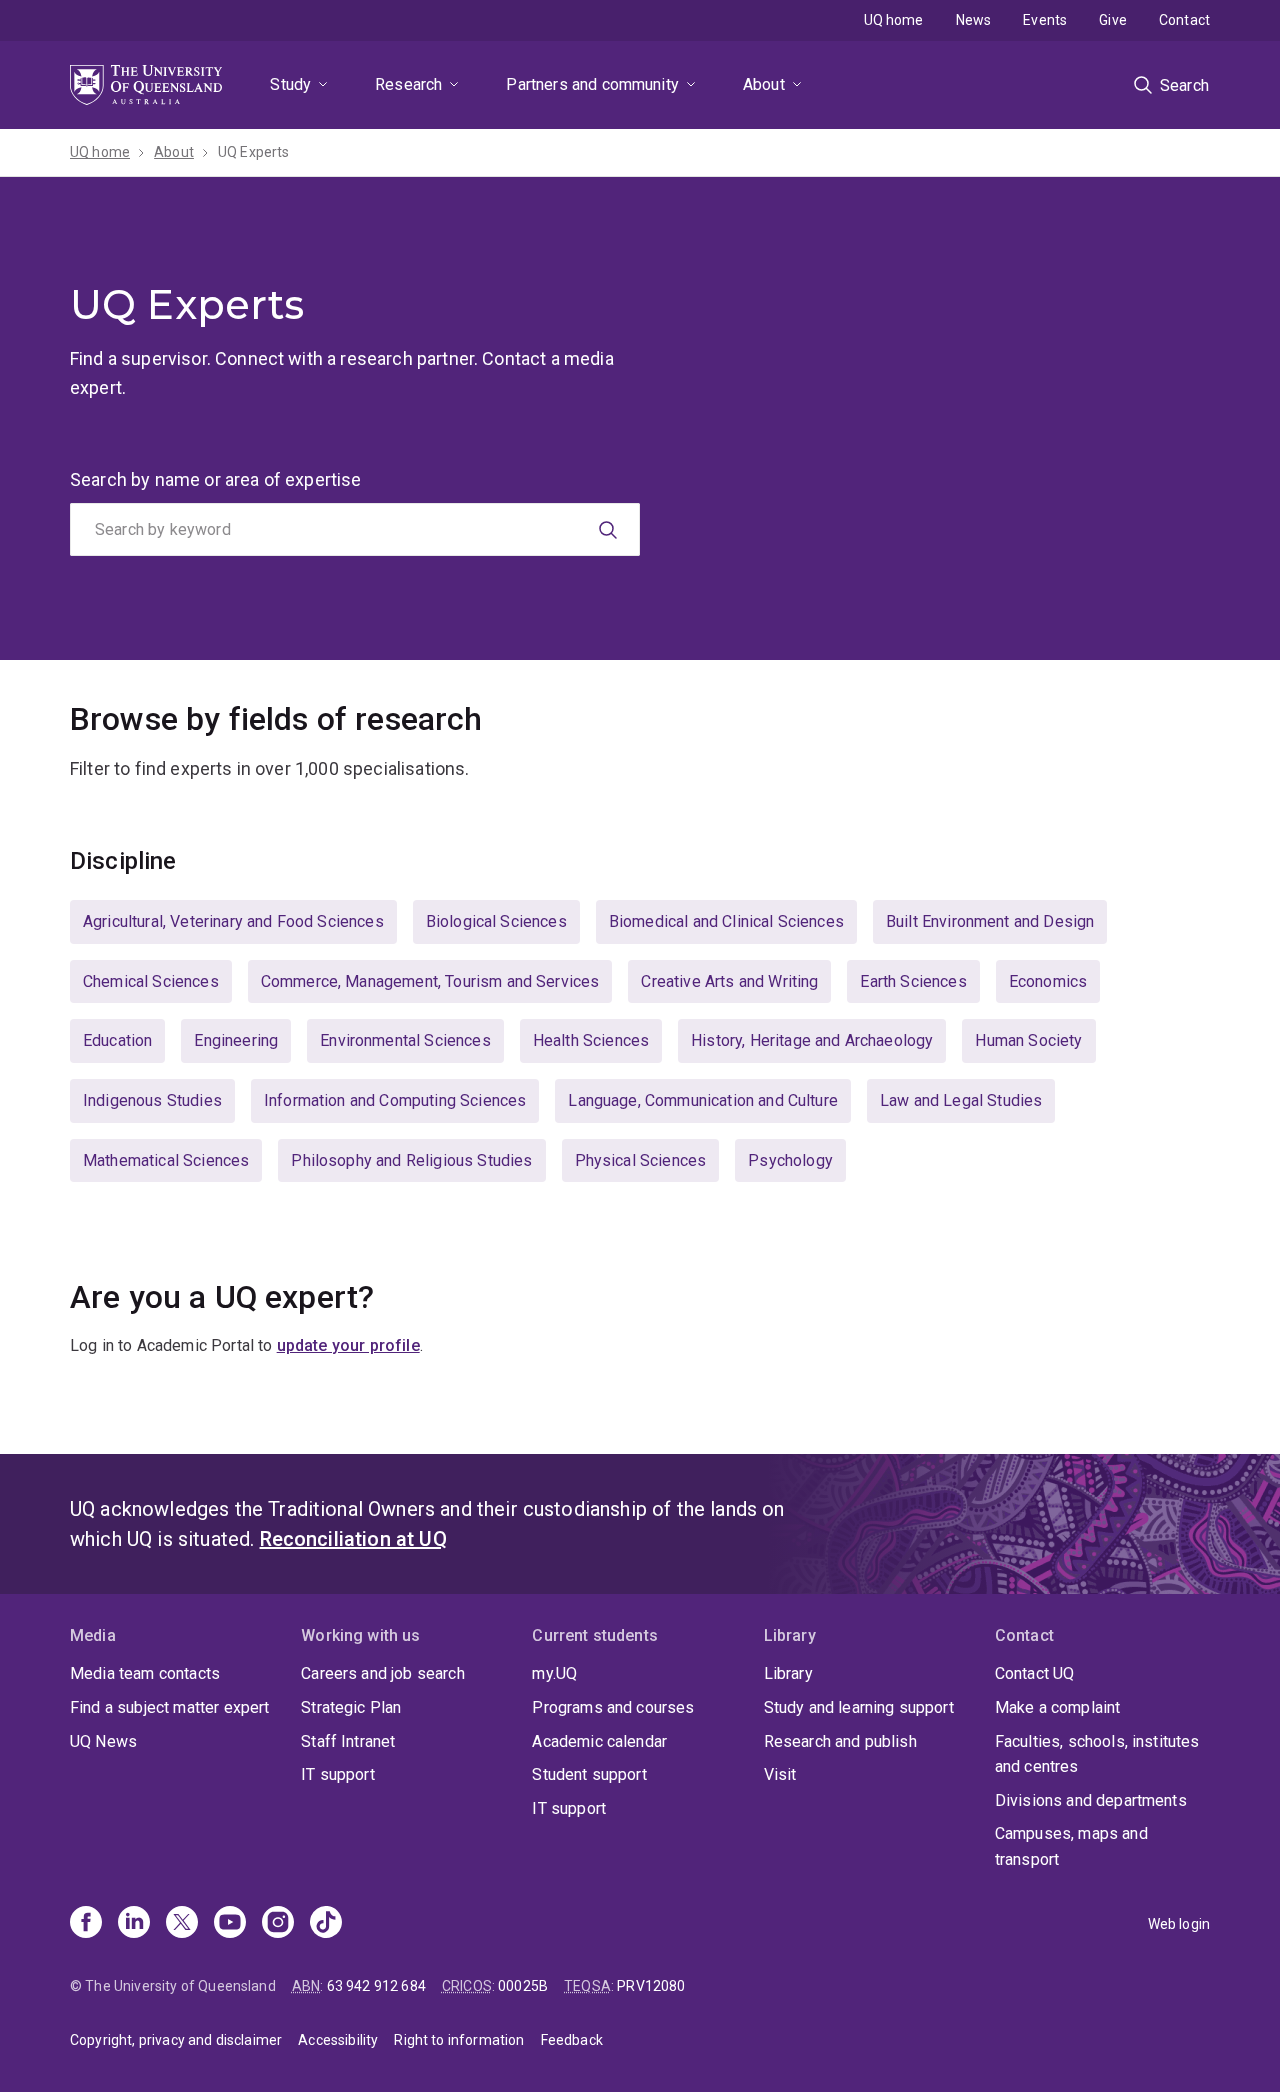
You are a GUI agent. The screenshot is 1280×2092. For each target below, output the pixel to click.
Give (1113, 20)
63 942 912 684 (376, 1986)
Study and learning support (859, 1707)
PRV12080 (651, 1986)
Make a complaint (1058, 1707)
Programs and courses (613, 1707)
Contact (1184, 20)
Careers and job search (383, 1673)
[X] (182, 1924)
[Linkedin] (134, 1924)
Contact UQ (1035, 1673)
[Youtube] (230, 1924)
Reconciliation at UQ (353, 1539)
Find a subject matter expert (169, 1707)
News (974, 20)
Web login (1179, 1924)
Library (788, 1673)
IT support (338, 1774)
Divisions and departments (1091, 1800)
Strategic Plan (351, 1707)
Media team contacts (145, 1673)
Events (1045, 20)
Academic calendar (599, 1741)
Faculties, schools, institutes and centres (1097, 1754)
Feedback (572, 2040)
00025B (523, 1986)
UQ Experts (254, 152)
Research (408, 84)
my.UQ (554, 1673)
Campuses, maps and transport (1071, 1846)
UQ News (103, 1741)
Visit (780, 1774)
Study (290, 84)
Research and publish (840, 1741)
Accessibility (338, 2040)
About (764, 84)
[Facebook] (86, 1924)
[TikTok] (326, 1924)
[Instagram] (278, 1924)
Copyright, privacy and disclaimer (176, 2040)
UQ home (894, 20)
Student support (589, 1774)
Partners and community (592, 84)
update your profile (348, 1345)
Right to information (459, 2040)
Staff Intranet (348, 1741)
